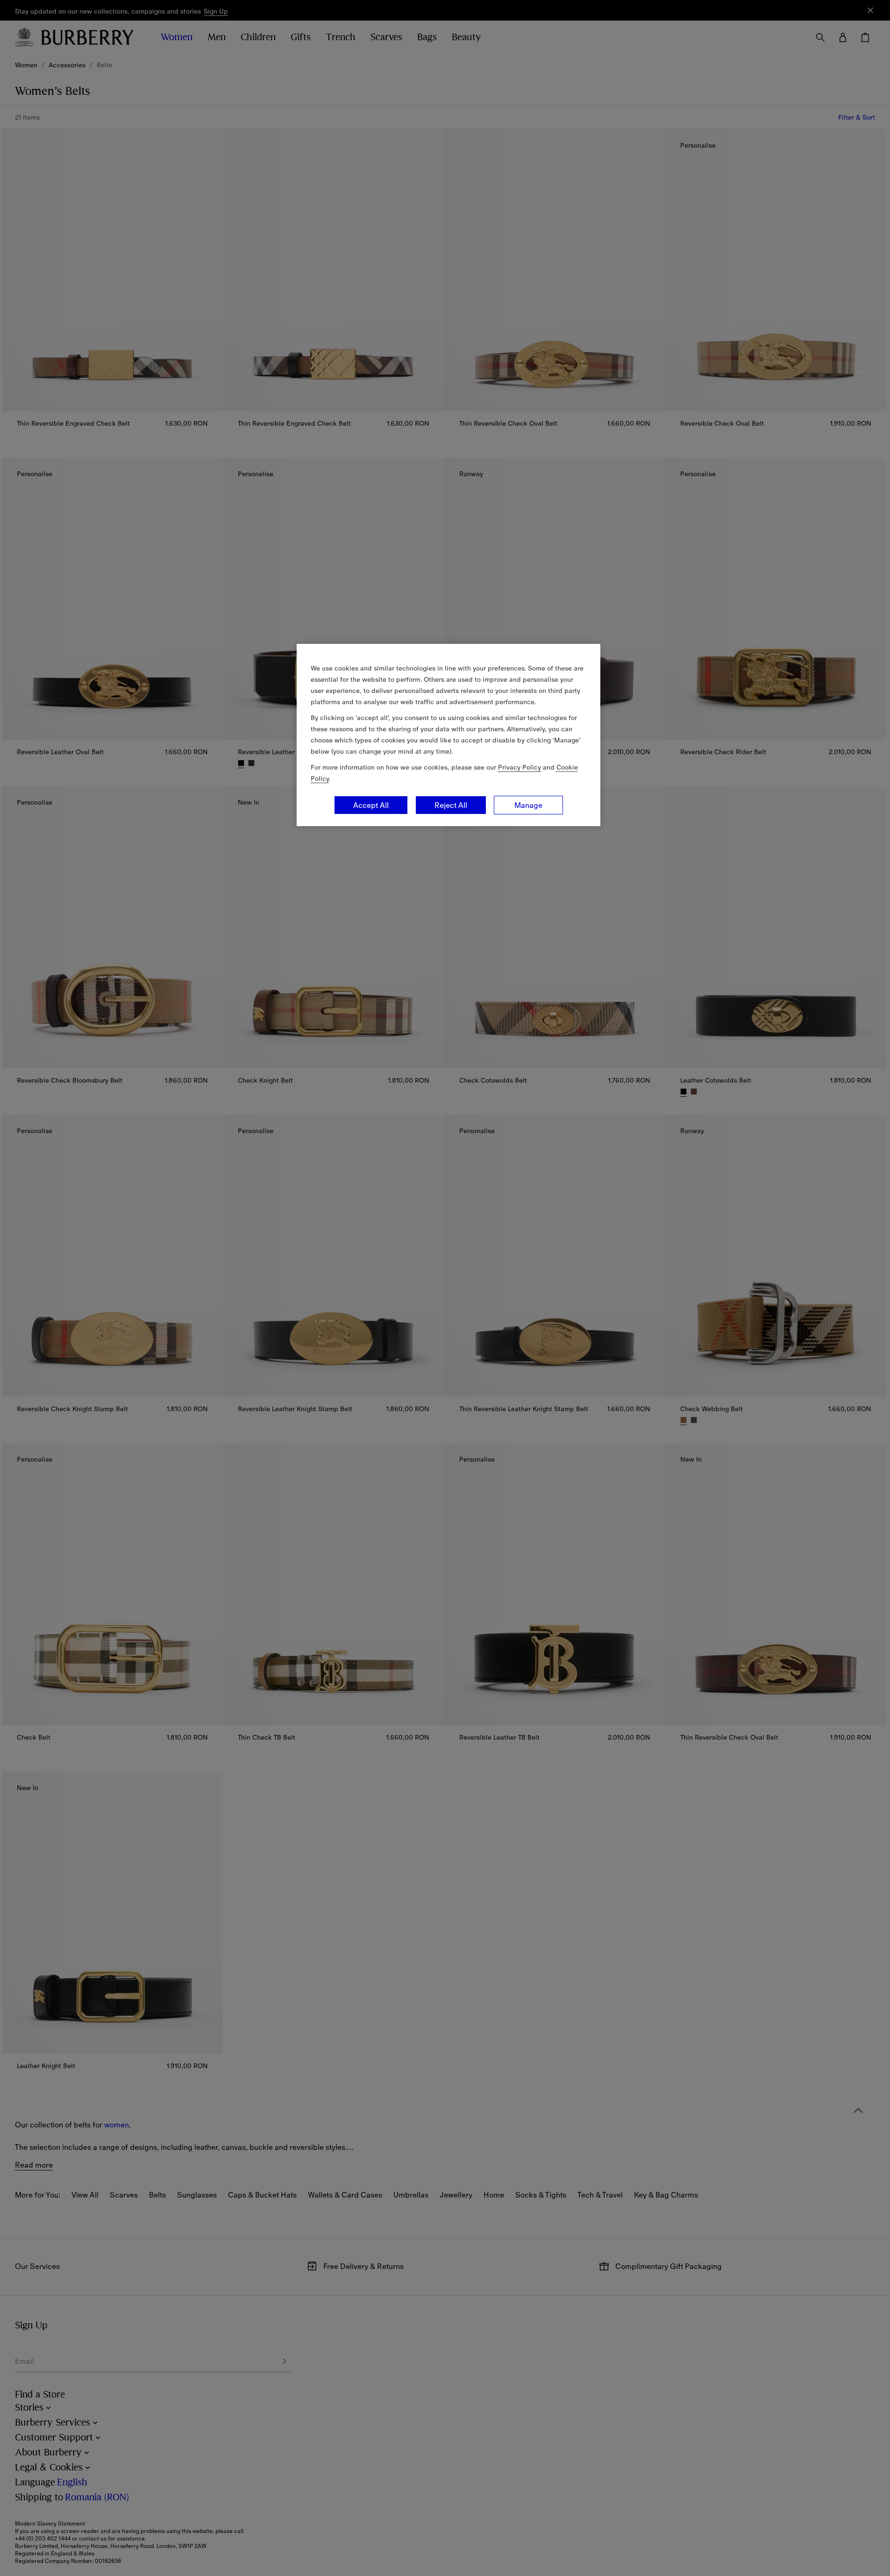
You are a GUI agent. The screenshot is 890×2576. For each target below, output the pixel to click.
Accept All (371, 805)
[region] (449, 735)
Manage (528, 805)
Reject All (451, 805)
